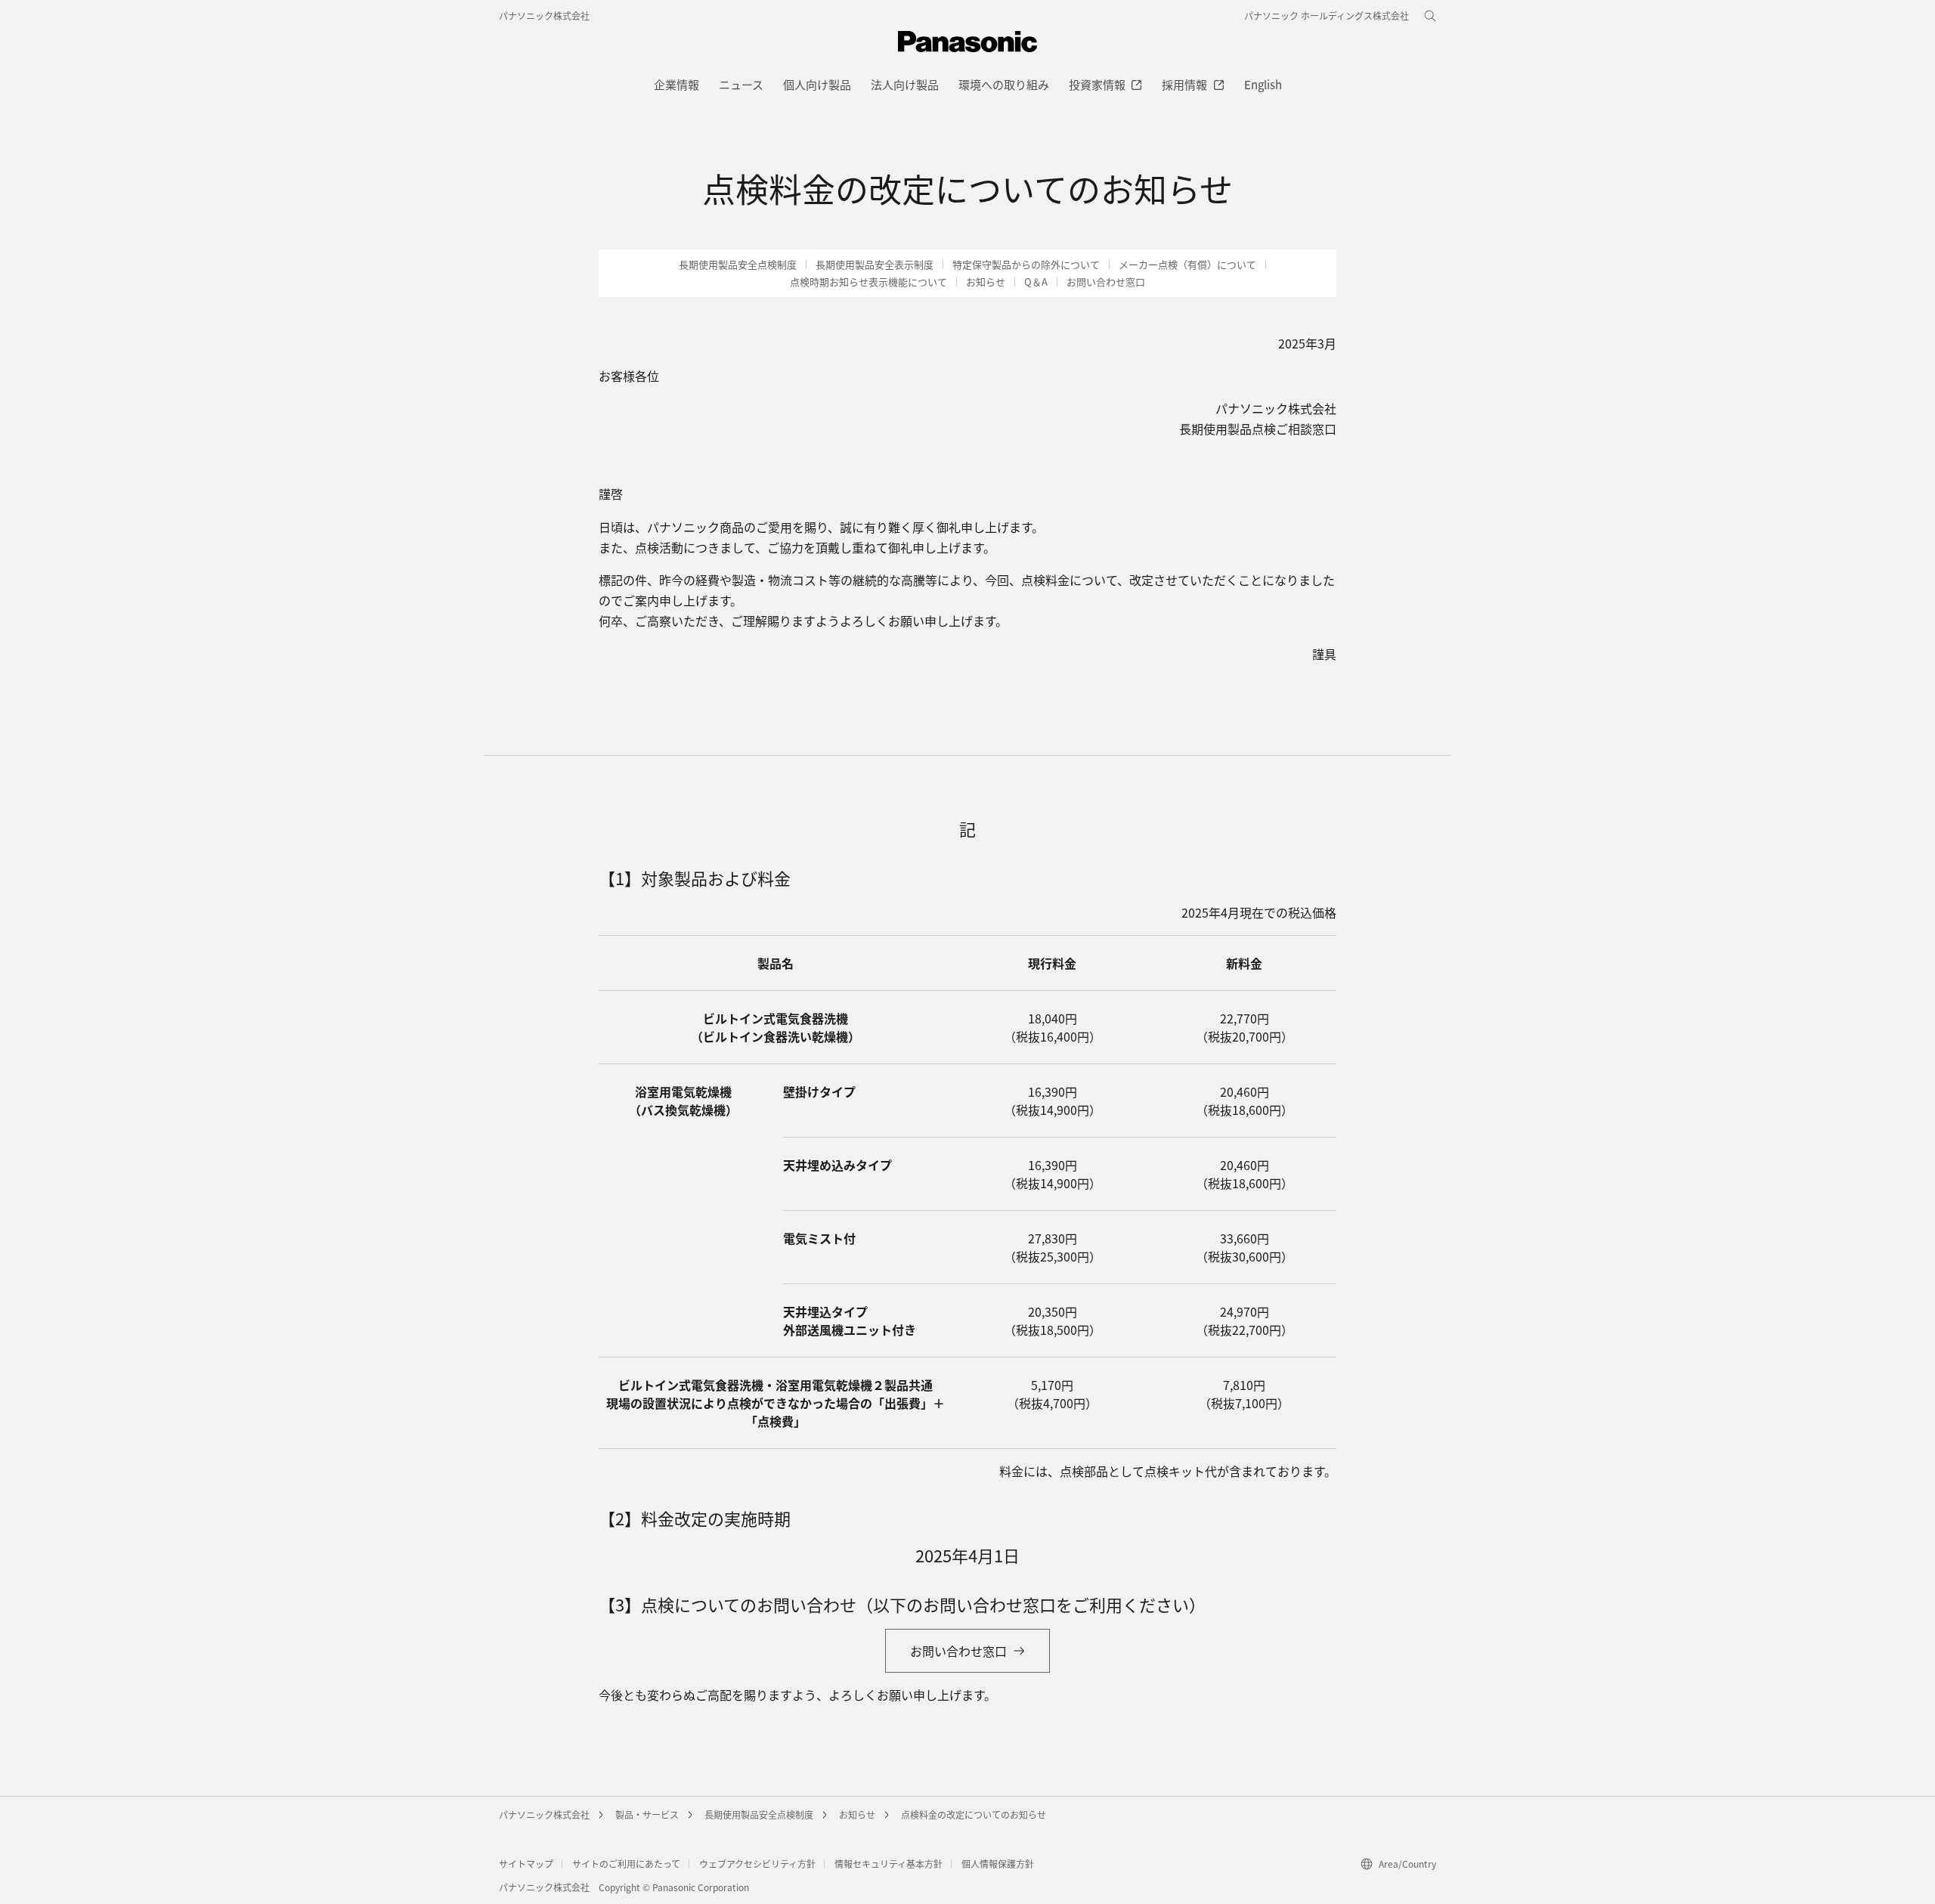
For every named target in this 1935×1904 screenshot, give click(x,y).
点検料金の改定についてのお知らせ (974, 1814)
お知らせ (857, 1814)
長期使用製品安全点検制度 (759, 1814)
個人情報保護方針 (998, 1864)
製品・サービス (647, 1814)
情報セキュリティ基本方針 (889, 1864)
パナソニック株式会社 (544, 15)
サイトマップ (526, 1864)
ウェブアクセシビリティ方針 (757, 1864)
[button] (1026, 265)
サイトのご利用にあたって (626, 1864)
